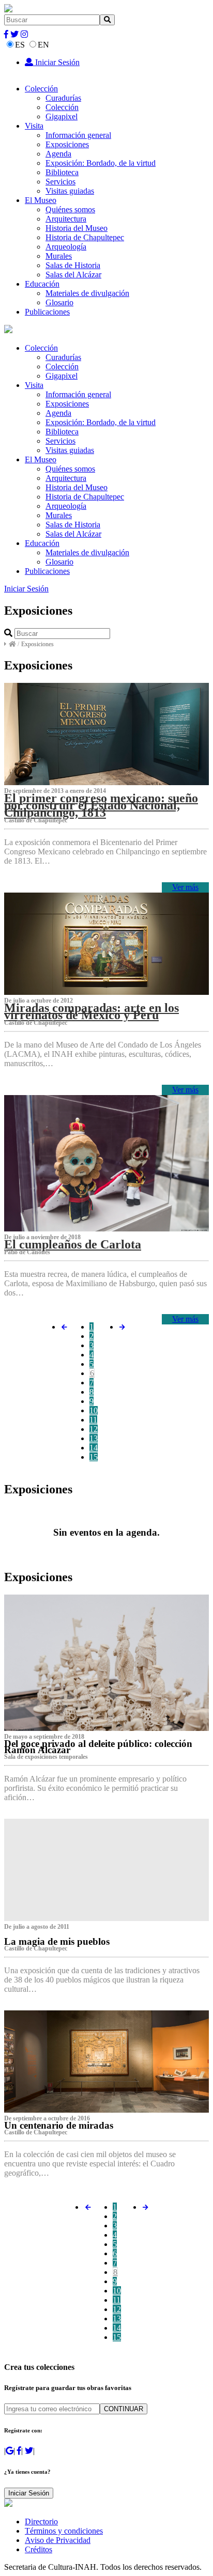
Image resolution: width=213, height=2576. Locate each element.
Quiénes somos (70, 209)
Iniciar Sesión (56, 62)
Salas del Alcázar (73, 275)
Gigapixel (62, 116)
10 (94, 1410)
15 (94, 1457)
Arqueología (66, 247)
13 (94, 1438)
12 (94, 1429)
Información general (78, 135)
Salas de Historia (73, 265)
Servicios (60, 182)
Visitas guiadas (70, 191)
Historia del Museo (77, 228)
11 (93, 1420)
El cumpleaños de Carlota (73, 1244)
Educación (42, 284)
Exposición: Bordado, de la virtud (101, 163)
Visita (34, 126)
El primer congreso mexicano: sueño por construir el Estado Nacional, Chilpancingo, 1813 (101, 805)
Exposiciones (67, 144)
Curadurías (63, 98)
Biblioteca (62, 172)
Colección (41, 89)
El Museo (41, 200)
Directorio (41, 2522)
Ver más (185, 887)
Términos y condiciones (64, 2531)
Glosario (59, 302)
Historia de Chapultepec (85, 237)
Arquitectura (66, 219)
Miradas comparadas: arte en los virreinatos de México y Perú (92, 1011)
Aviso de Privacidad (58, 2540)
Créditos (39, 2549)
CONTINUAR (124, 2409)
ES (20, 45)
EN (43, 45)
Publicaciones (47, 312)
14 (94, 1448)
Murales (59, 256)
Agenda (58, 154)
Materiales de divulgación (87, 293)
